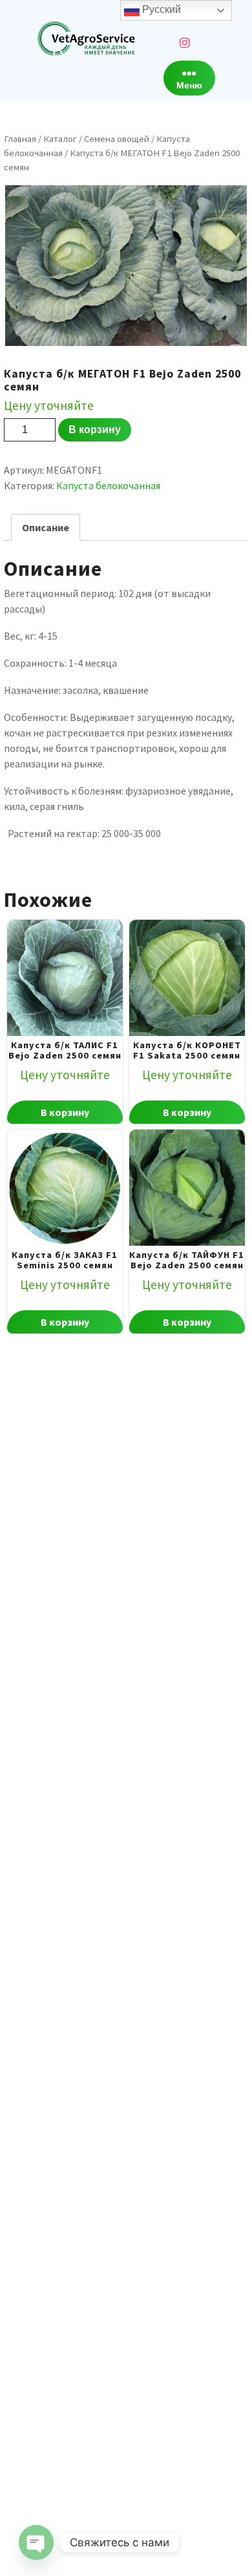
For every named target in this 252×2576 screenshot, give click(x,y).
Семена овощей (117, 139)
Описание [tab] (46, 527)
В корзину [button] (65, 1112)
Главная (20, 139)
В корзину (95, 430)
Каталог (60, 139)
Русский (160, 9)
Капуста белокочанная (108, 485)
